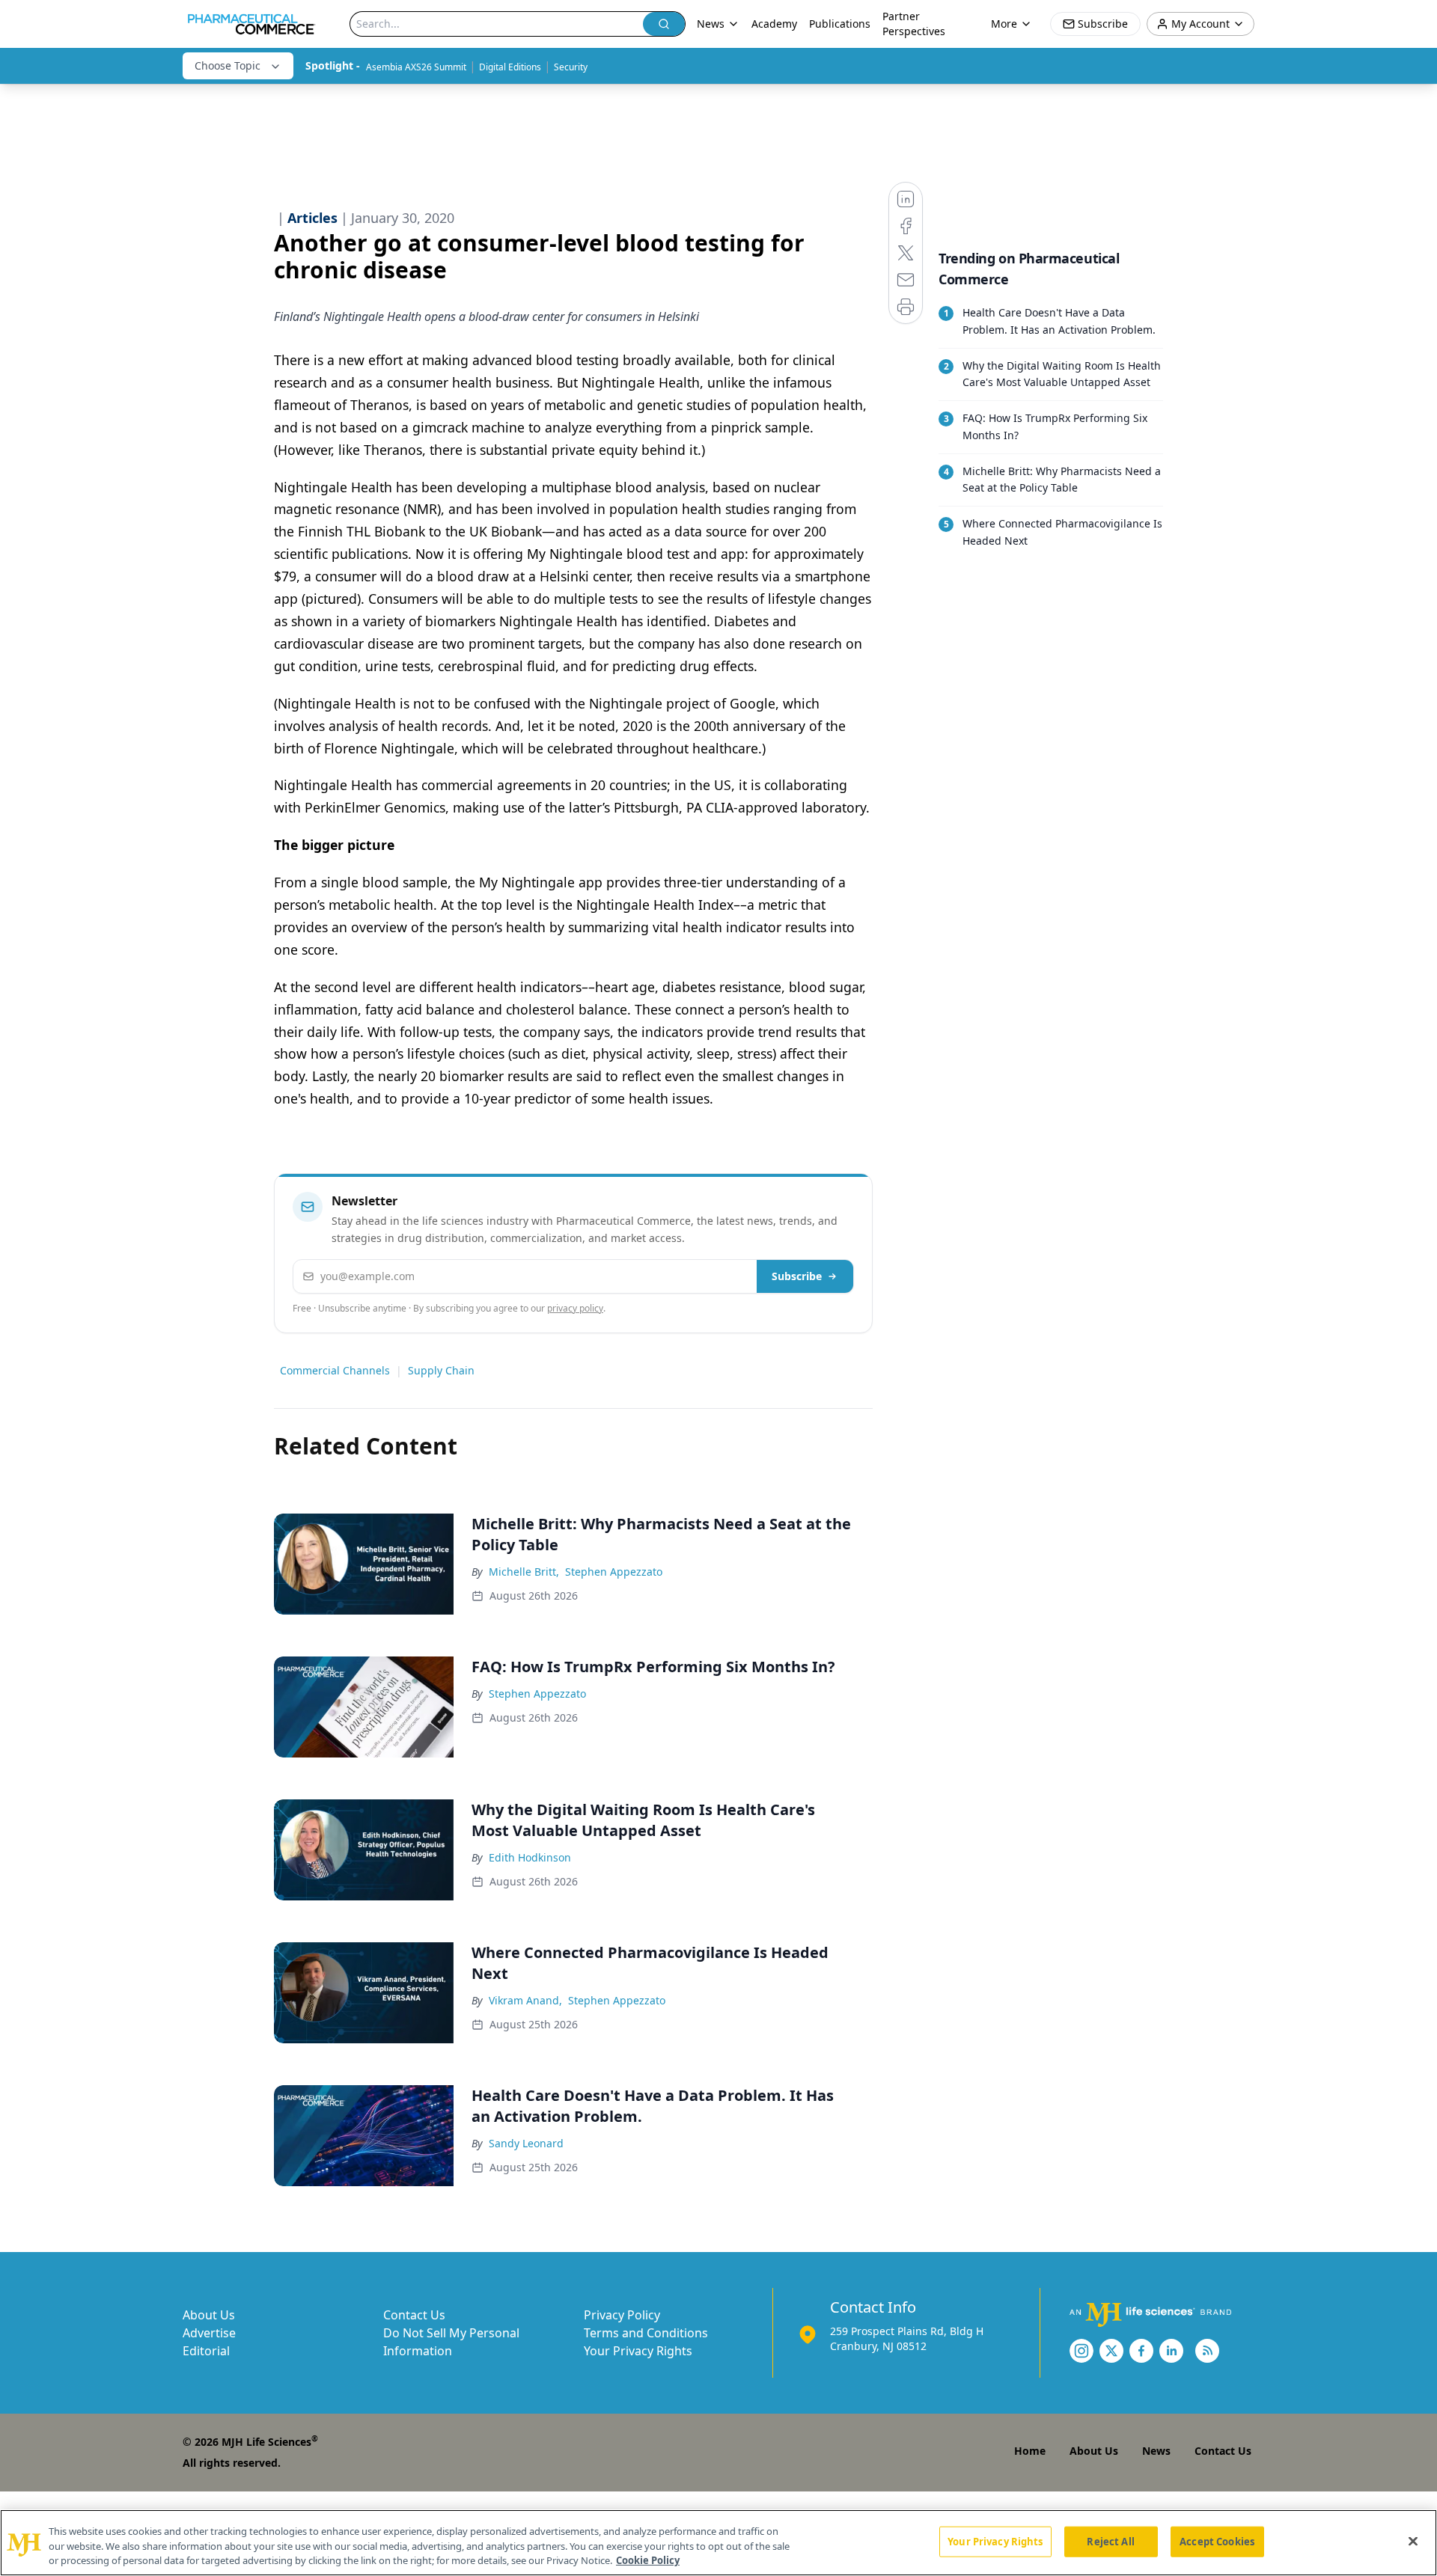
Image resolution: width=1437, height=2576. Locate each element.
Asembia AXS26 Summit (416, 67)
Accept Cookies (1217, 2541)
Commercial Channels (335, 1370)
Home (1030, 2451)
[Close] (1413, 2541)
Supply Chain (441, 1370)
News (1156, 2451)
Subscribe (797, 1276)
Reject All (1110, 2541)
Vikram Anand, (525, 2000)
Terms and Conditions (646, 2333)
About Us (209, 2315)
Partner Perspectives (914, 24)
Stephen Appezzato (614, 1572)
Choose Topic (228, 65)
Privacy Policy (622, 2315)
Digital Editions (510, 67)
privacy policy (575, 1308)
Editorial (206, 2351)
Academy (774, 24)
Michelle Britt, (524, 1572)
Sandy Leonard (526, 2143)
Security (571, 67)
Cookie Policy (648, 2560)
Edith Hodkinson (530, 1857)
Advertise (209, 2333)
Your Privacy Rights (638, 2351)
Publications (840, 24)
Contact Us (414, 2315)
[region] (718, 2543)
